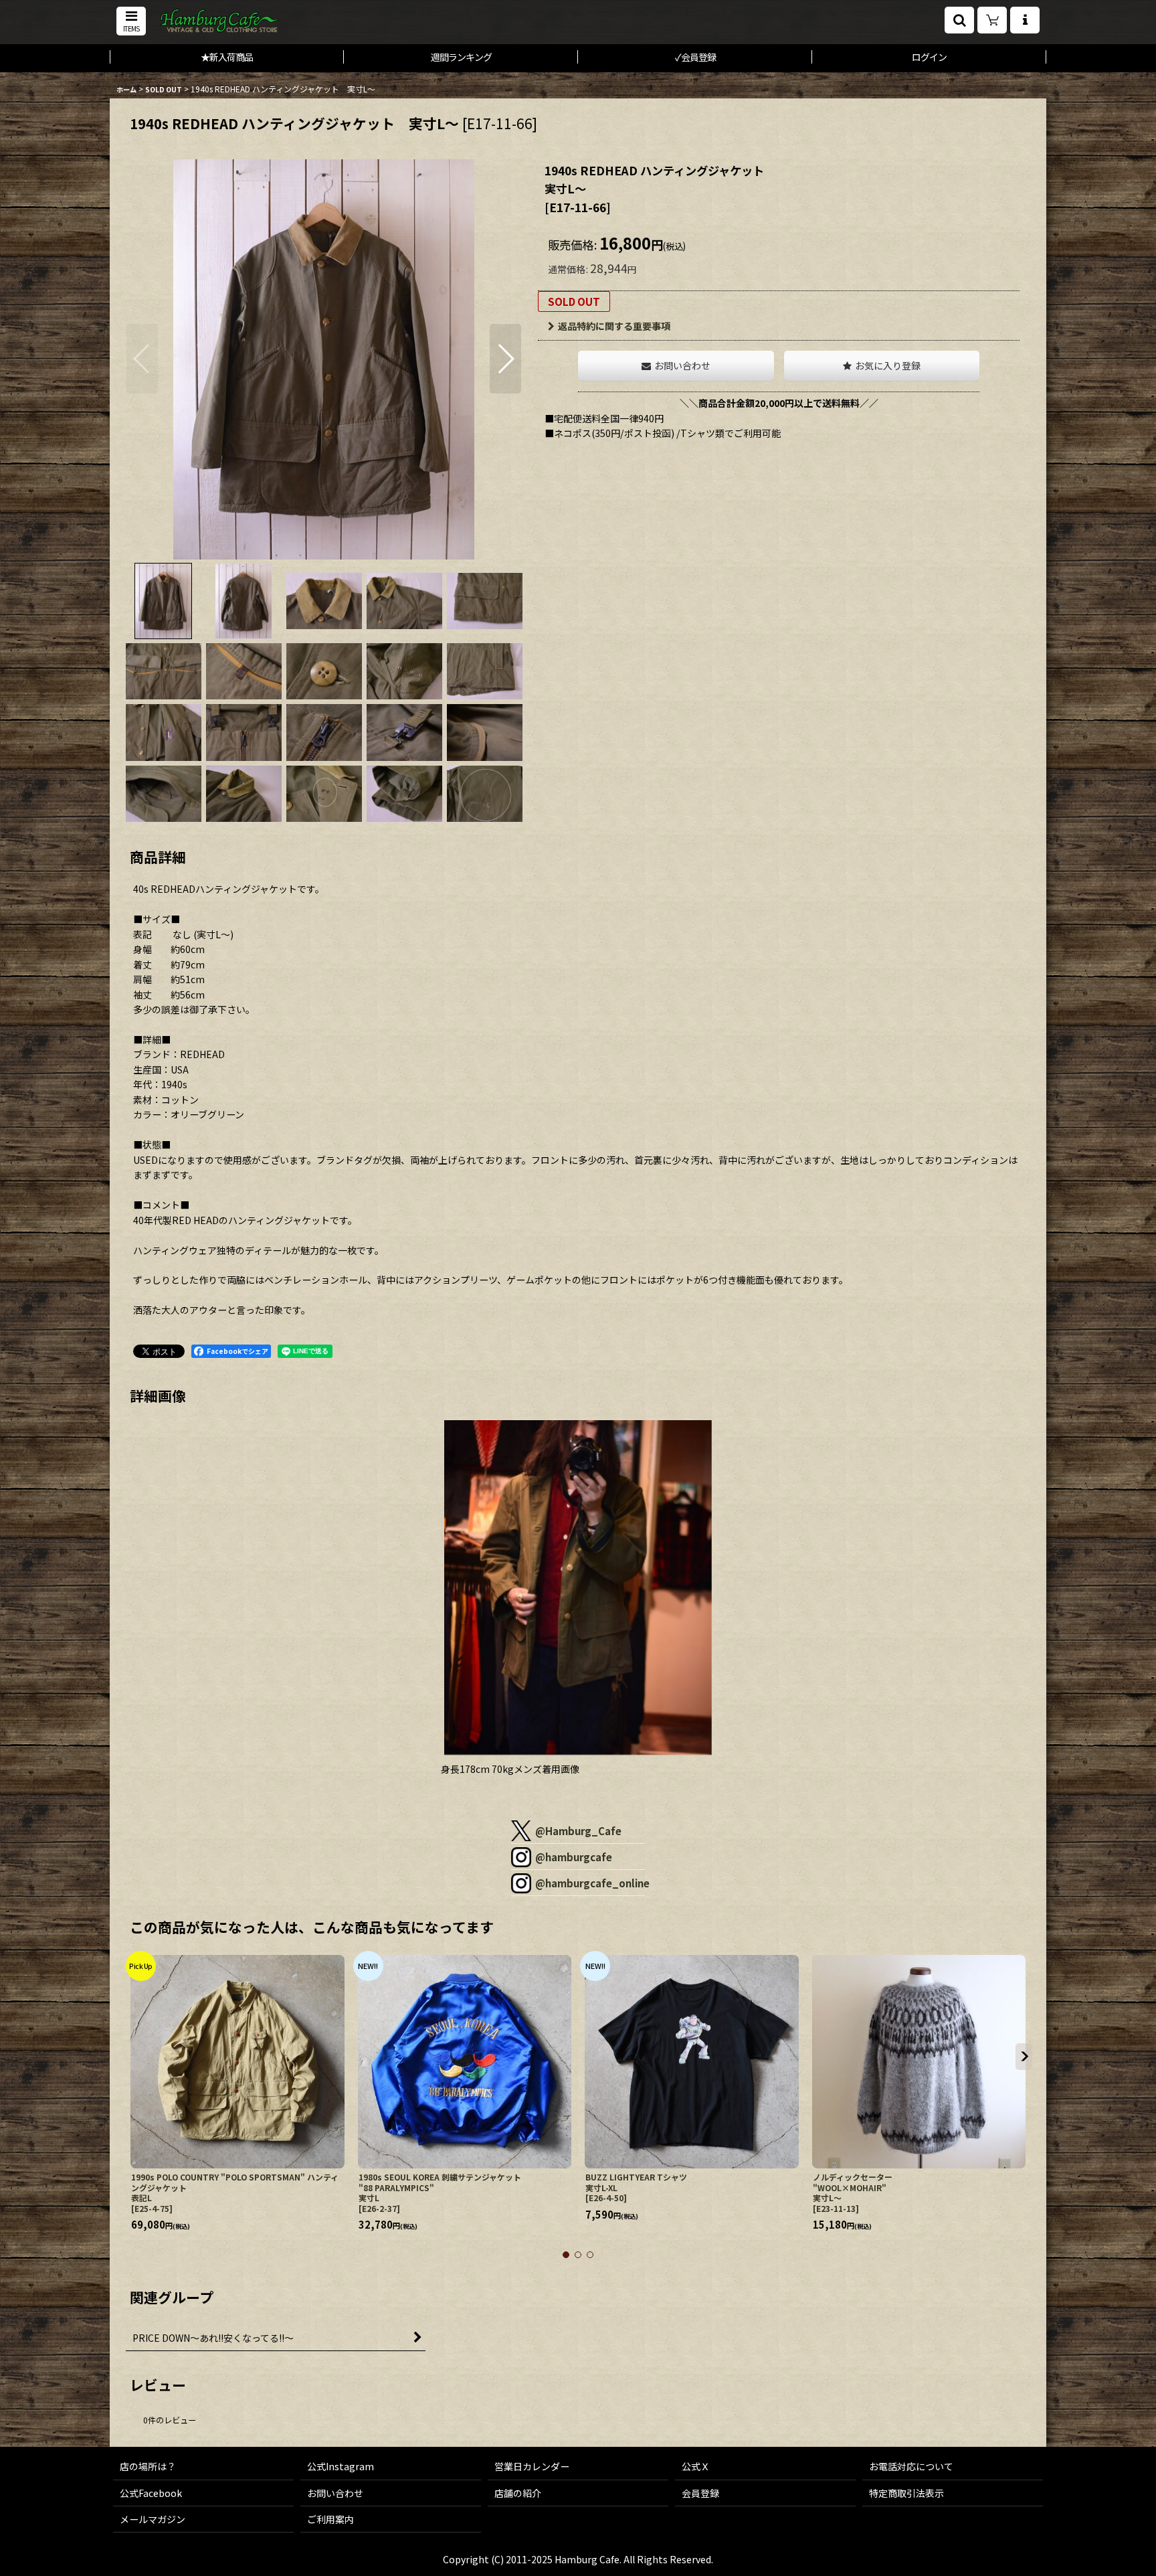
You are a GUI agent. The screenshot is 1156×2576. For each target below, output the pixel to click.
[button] (131, 21)
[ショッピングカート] (992, 20)
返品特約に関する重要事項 (614, 326)
